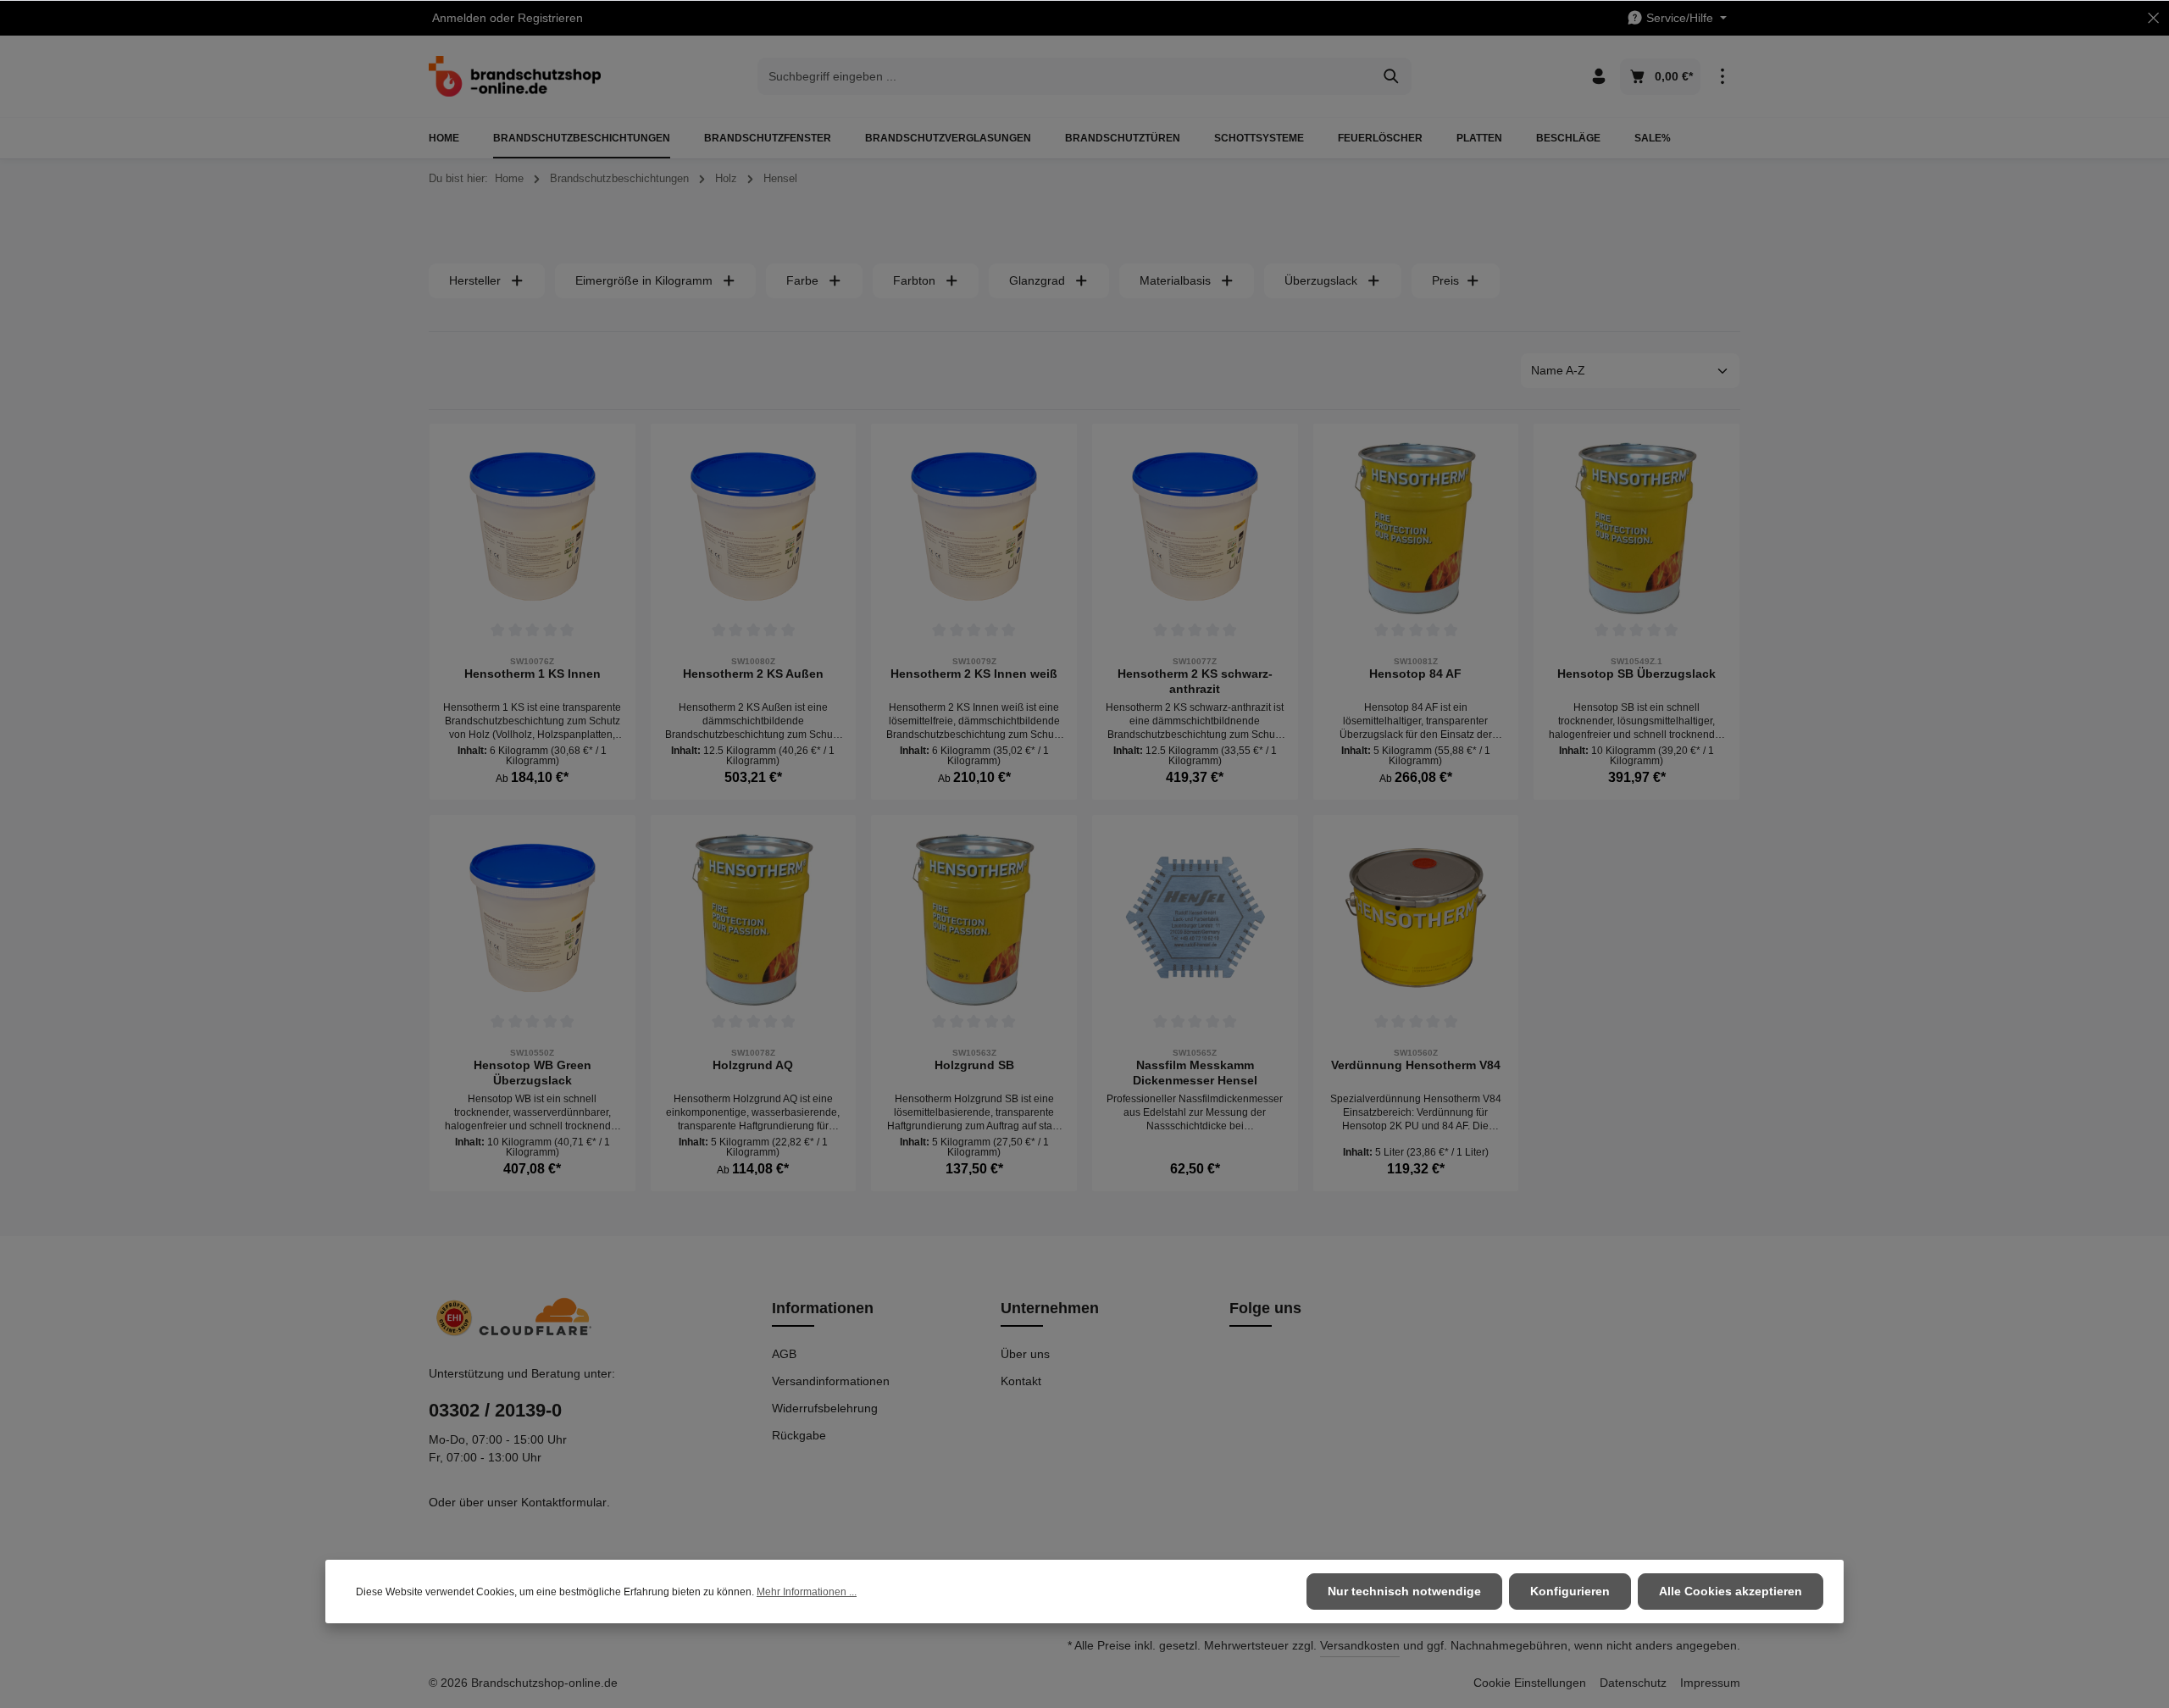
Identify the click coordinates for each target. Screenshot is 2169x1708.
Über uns (1025, 1354)
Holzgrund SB (974, 1065)
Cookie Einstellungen (1530, 1683)
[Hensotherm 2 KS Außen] (754, 527)
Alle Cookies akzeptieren (1731, 1591)
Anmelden (459, 18)
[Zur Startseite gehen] (515, 76)
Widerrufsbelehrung (825, 1408)
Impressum (1710, 1683)
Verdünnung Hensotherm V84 (1416, 1065)
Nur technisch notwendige (1404, 1591)
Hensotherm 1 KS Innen (533, 674)
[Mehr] (1722, 77)
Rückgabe (799, 1435)
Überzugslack (1321, 280)
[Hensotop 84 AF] (1416, 527)
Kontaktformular (564, 1502)
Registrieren (550, 18)
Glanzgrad (1037, 280)
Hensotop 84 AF (1415, 674)
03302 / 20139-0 (495, 1410)
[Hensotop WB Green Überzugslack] (533, 918)
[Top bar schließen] (2153, 18)
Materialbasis (1175, 280)
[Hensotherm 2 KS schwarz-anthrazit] (1195, 527)
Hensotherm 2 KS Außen (753, 674)
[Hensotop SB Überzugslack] (1636, 527)
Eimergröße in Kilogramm (644, 280)
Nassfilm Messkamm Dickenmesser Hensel (1195, 1073)
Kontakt (1021, 1381)
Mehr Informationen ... (807, 1592)
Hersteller (475, 280)
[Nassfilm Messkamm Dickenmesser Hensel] (1195, 918)
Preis (1445, 280)
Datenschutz (1633, 1683)
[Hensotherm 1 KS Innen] (533, 527)
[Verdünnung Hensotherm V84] (1416, 918)
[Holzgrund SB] (974, 918)
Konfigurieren (1570, 1591)
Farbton (914, 280)
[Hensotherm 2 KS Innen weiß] (974, 527)
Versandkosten (1360, 1645)
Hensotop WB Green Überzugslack (533, 1073)
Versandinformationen (831, 1381)
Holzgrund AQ (753, 1065)
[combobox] (1065, 76)
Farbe (802, 280)
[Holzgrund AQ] (754, 918)
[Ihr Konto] (1598, 77)
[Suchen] (1392, 76)
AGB (784, 1354)
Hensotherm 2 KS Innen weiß (974, 674)
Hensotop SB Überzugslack (1636, 674)
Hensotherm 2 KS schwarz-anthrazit (1195, 681)
